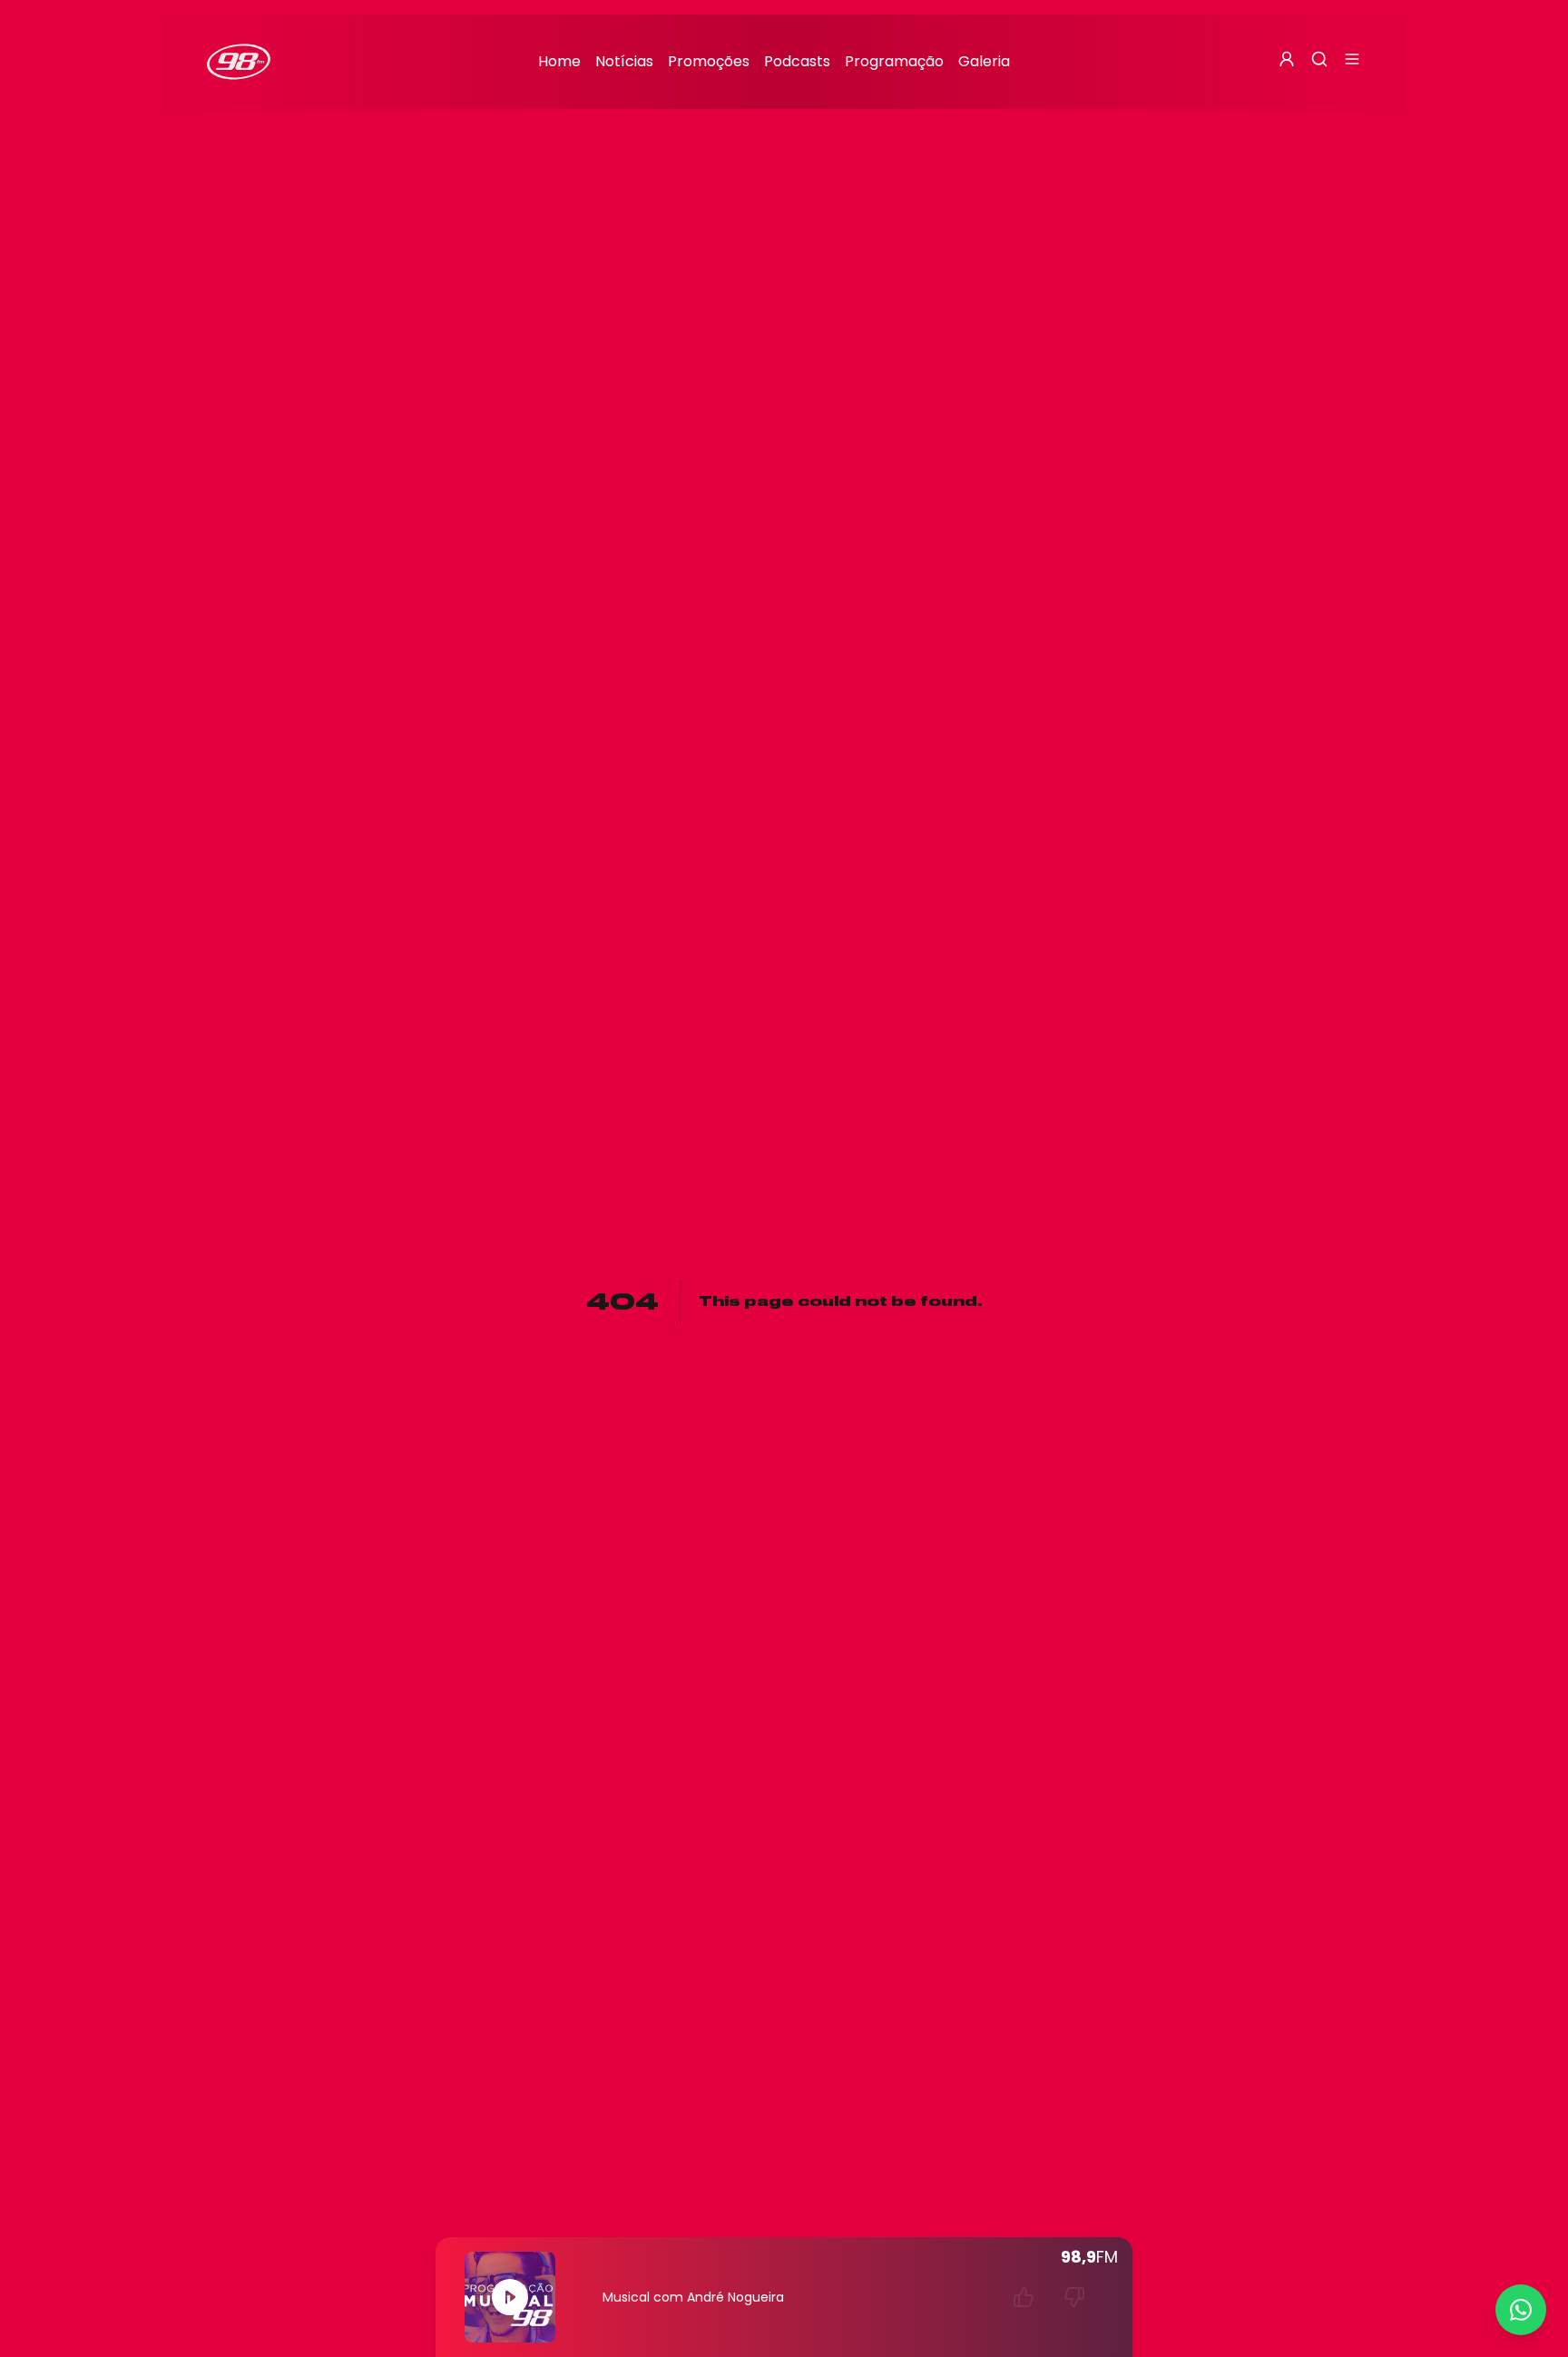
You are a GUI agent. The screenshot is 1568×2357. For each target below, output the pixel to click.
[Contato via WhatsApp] (1521, 2310)
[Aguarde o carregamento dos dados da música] (1024, 2297)
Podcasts (797, 61)
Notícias (624, 61)
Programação (894, 61)
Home (559, 61)
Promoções (709, 61)
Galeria (984, 61)
